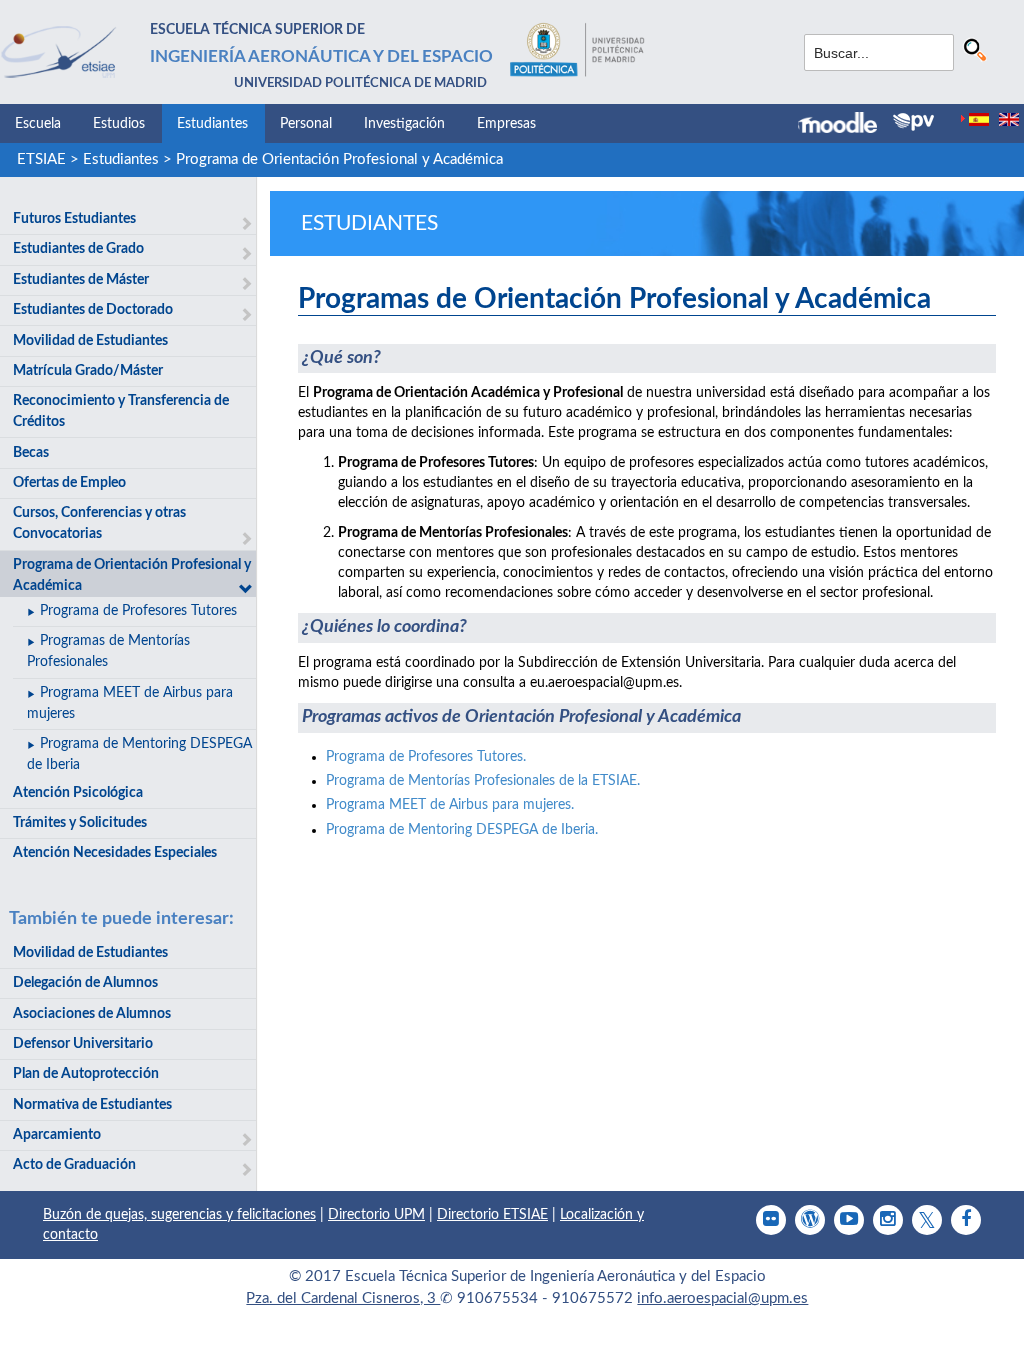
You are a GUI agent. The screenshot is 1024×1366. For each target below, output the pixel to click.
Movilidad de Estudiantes (90, 341)
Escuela (38, 124)
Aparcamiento (57, 1135)
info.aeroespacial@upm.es (722, 1298)
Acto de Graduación (74, 1165)
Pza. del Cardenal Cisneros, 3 (343, 1298)
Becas (31, 453)
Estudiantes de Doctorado (93, 310)
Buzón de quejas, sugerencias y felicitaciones (179, 1215)
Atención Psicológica (78, 793)
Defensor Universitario (83, 1044)
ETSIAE (41, 159)
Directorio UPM (376, 1215)
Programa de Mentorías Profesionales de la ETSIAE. (483, 781)
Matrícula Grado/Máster (88, 371)
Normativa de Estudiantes (92, 1105)
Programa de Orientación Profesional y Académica (339, 159)
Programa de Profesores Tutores (138, 611)
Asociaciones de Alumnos (92, 1014)
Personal (306, 124)
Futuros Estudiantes (74, 219)
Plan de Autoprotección (86, 1074)
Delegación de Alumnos (85, 983)
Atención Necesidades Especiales (115, 853)
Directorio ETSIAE (492, 1215)
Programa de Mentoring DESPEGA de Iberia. (462, 830)
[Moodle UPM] (845, 125)
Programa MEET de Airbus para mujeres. (450, 805)
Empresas (506, 124)
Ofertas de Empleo (69, 483)
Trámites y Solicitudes (80, 823)
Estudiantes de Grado (78, 249)
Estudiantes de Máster (81, 280)
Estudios (119, 124)
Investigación (404, 124)
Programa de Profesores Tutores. (426, 757)
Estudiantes (212, 124)
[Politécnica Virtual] (913, 122)
